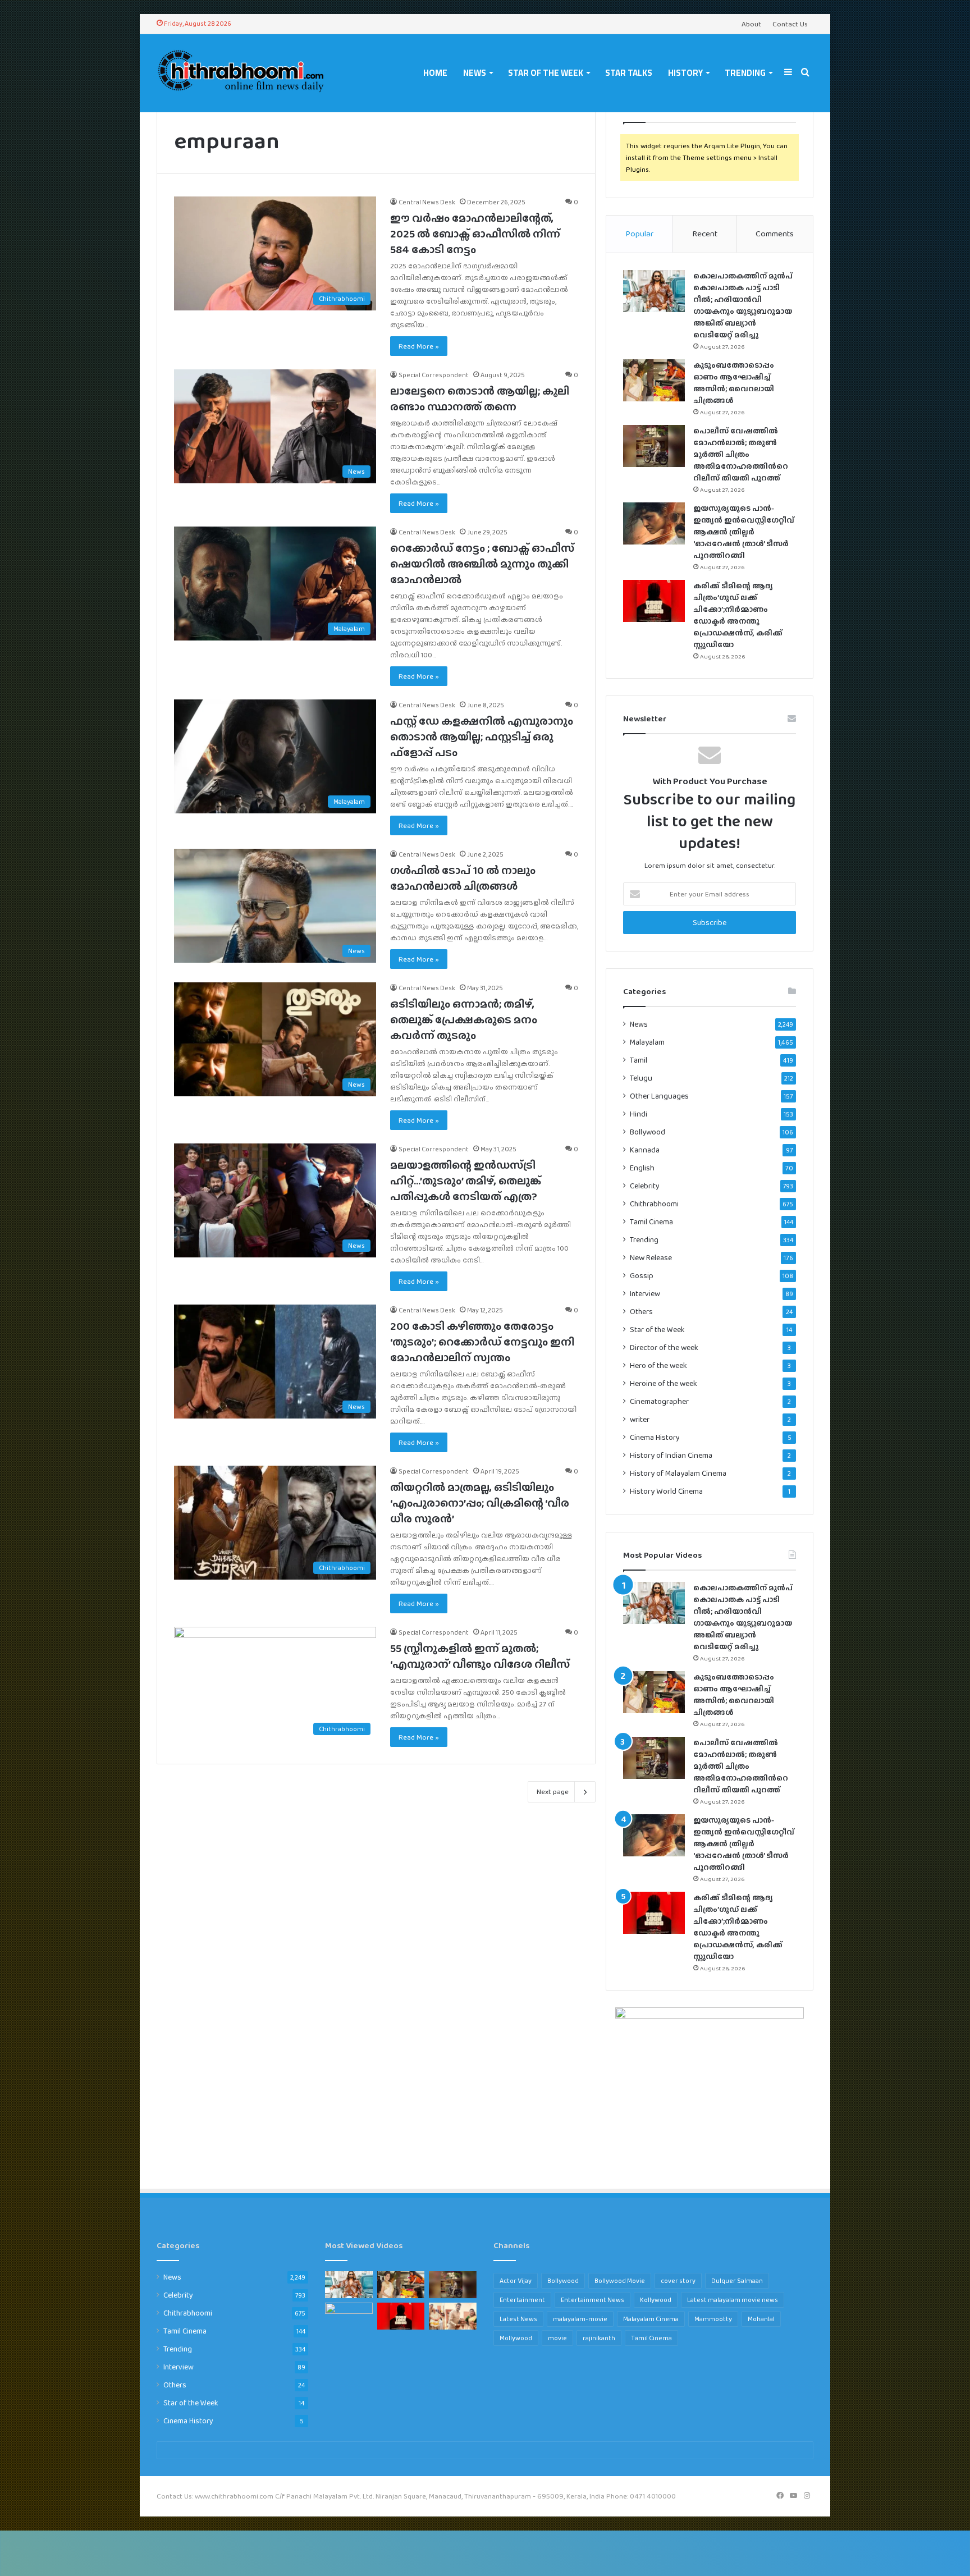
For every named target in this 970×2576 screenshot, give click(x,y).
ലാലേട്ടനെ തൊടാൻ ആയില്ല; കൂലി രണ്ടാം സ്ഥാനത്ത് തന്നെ (480, 399)
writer (640, 1419)
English (642, 1168)
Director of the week (664, 1348)
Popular (639, 234)
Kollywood (656, 2300)
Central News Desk (427, 202)
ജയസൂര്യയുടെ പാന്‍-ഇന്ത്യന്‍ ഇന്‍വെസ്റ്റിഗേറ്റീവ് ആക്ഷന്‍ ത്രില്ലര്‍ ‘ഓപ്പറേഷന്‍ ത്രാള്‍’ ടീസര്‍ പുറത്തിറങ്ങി (744, 532)
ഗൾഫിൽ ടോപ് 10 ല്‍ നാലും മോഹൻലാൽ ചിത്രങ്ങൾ (463, 878)
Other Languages (659, 1096)
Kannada (645, 1150)
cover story (678, 2281)
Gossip (642, 1276)
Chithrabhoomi (654, 1204)
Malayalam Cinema (651, 2319)
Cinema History (655, 1437)
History (685, 73)
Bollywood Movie (620, 2281)
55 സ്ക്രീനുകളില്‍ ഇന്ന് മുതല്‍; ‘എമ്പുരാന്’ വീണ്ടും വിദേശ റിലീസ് (480, 1656)
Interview (645, 1293)
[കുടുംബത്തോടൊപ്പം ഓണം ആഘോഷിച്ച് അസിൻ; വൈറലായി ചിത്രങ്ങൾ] (654, 380)
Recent (705, 234)
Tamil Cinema (651, 1221)
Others (641, 1311)
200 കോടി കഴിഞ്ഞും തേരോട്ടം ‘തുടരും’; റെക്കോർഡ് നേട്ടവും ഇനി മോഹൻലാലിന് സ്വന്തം (482, 1342)
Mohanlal (761, 2319)
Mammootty (713, 2319)
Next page (553, 1792)
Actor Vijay (516, 2281)
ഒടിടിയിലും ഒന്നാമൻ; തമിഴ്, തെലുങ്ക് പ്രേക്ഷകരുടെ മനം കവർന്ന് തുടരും (464, 1019)
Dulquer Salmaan (737, 2281)
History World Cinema (666, 1491)
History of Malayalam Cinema (678, 1473)
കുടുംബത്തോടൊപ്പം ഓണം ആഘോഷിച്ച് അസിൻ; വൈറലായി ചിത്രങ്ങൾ (734, 383)
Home (435, 73)
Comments (775, 234)
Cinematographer (659, 1401)
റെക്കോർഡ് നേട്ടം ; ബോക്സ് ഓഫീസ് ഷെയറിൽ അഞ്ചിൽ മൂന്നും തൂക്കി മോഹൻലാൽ (482, 564)
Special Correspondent (434, 375)
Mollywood (516, 2338)
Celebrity (645, 1186)
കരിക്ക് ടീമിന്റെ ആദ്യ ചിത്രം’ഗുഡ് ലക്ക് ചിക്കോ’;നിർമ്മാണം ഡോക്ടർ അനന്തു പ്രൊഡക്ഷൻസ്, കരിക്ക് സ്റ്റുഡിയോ (738, 615)
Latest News (518, 2319)
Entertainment (522, 2300)
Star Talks (629, 73)
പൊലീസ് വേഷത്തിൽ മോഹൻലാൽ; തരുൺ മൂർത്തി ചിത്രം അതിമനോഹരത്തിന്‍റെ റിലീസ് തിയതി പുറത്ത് (741, 454)
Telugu (641, 1078)
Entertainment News (592, 2300)
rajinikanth (599, 2338)
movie (557, 2338)
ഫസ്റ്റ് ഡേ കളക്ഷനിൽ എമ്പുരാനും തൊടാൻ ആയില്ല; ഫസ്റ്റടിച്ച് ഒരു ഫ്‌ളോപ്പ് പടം (482, 736)
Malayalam (647, 1042)
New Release (651, 1258)
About (751, 24)
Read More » (419, 346)
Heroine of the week (664, 1383)
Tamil (639, 1060)
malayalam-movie (580, 2319)
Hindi (639, 1114)
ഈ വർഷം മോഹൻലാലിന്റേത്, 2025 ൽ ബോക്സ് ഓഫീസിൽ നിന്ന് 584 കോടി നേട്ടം (475, 234)
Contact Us (790, 24)
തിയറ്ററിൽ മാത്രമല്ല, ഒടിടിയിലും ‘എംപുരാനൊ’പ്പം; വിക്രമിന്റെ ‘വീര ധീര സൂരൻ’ (480, 1503)
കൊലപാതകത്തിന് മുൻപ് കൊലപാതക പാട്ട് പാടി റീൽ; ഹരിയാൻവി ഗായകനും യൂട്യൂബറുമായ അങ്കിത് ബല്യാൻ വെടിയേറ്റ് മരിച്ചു (743, 305)
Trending (745, 73)
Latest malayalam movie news (733, 2300)
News (475, 73)
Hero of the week (658, 1365)
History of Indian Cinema (671, 1455)
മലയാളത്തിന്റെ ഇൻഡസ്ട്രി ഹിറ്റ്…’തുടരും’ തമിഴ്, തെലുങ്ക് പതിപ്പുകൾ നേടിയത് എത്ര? (466, 1181)
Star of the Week (546, 73)
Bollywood (648, 1132)
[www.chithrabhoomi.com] (241, 73)
